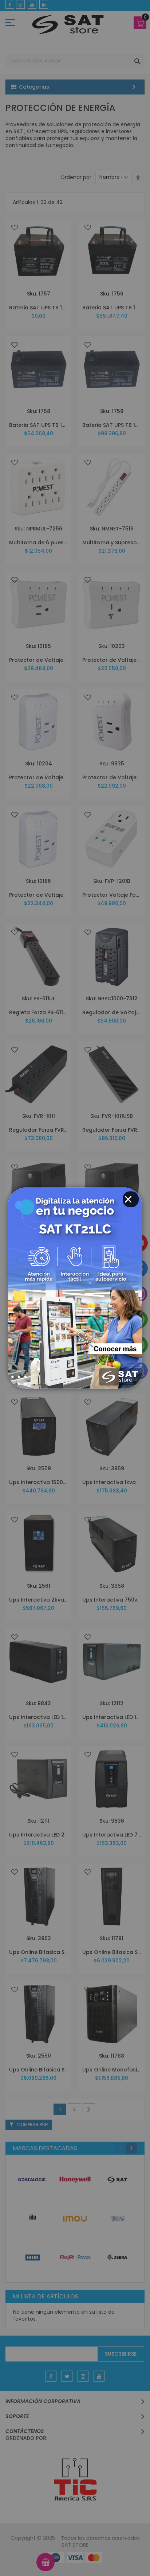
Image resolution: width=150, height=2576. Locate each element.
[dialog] (75, 1288)
